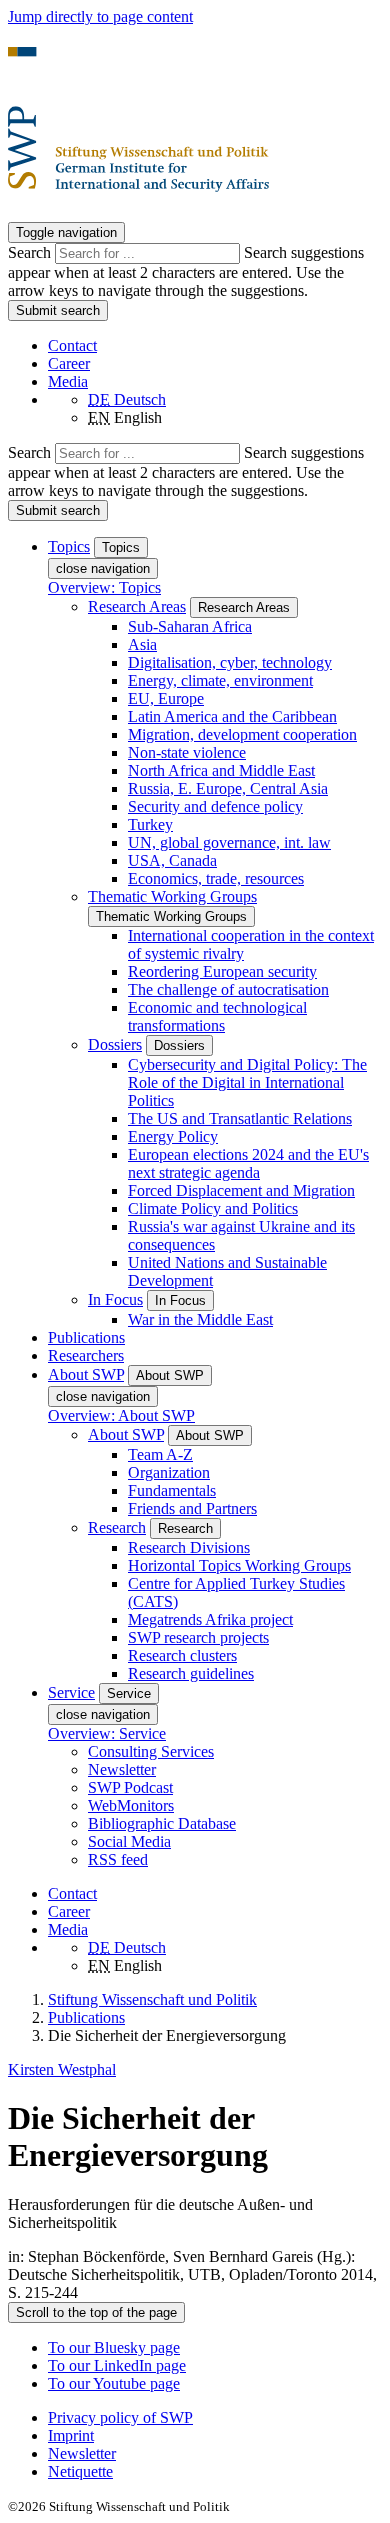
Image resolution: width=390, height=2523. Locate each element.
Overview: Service (107, 1733)
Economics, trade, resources (216, 878)
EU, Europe (166, 698)
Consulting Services (151, 1751)
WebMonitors (131, 1805)
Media (68, 381)
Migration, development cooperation (242, 734)
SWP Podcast (130, 1787)
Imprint (71, 2435)
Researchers (86, 1355)
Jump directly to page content (100, 16)
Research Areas (137, 606)
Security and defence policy (215, 806)
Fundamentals (172, 1490)
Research (117, 1527)
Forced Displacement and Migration (241, 1190)
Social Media (129, 1841)
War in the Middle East (200, 1319)
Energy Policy (173, 1136)
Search (31, 252)
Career (69, 363)
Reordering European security (222, 971)
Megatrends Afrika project (210, 1619)
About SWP (126, 1434)
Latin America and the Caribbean (232, 716)
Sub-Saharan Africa (190, 626)
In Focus (115, 1299)
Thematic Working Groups (172, 896)
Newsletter (122, 1769)
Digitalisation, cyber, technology (230, 662)
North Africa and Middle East (221, 770)
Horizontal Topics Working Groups (239, 1565)
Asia (142, 644)
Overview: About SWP (121, 1415)
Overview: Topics (104, 587)
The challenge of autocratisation (228, 989)
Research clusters (182, 1655)
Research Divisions (189, 1547)
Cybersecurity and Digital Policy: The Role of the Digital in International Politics (247, 1082)
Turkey (150, 824)
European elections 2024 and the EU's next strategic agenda (248, 1163)
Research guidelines (191, 1673)
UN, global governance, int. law (229, 842)
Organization (169, 1472)
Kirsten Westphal (62, 2069)
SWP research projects (198, 1637)
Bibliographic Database (162, 1823)
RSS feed (118, 1859)
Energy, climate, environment (220, 680)
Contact (72, 345)
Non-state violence (187, 752)
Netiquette (80, 2471)
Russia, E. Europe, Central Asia (228, 788)
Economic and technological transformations (217, 1016)
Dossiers (115, 1044)
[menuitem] (215, 2418)
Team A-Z (160, 1454)
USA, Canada (172, 860)
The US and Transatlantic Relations (240, 1118)
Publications (86, 1337)
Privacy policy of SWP (120, 2417)
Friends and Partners (192, 1508)
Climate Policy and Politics (213, 1208)
